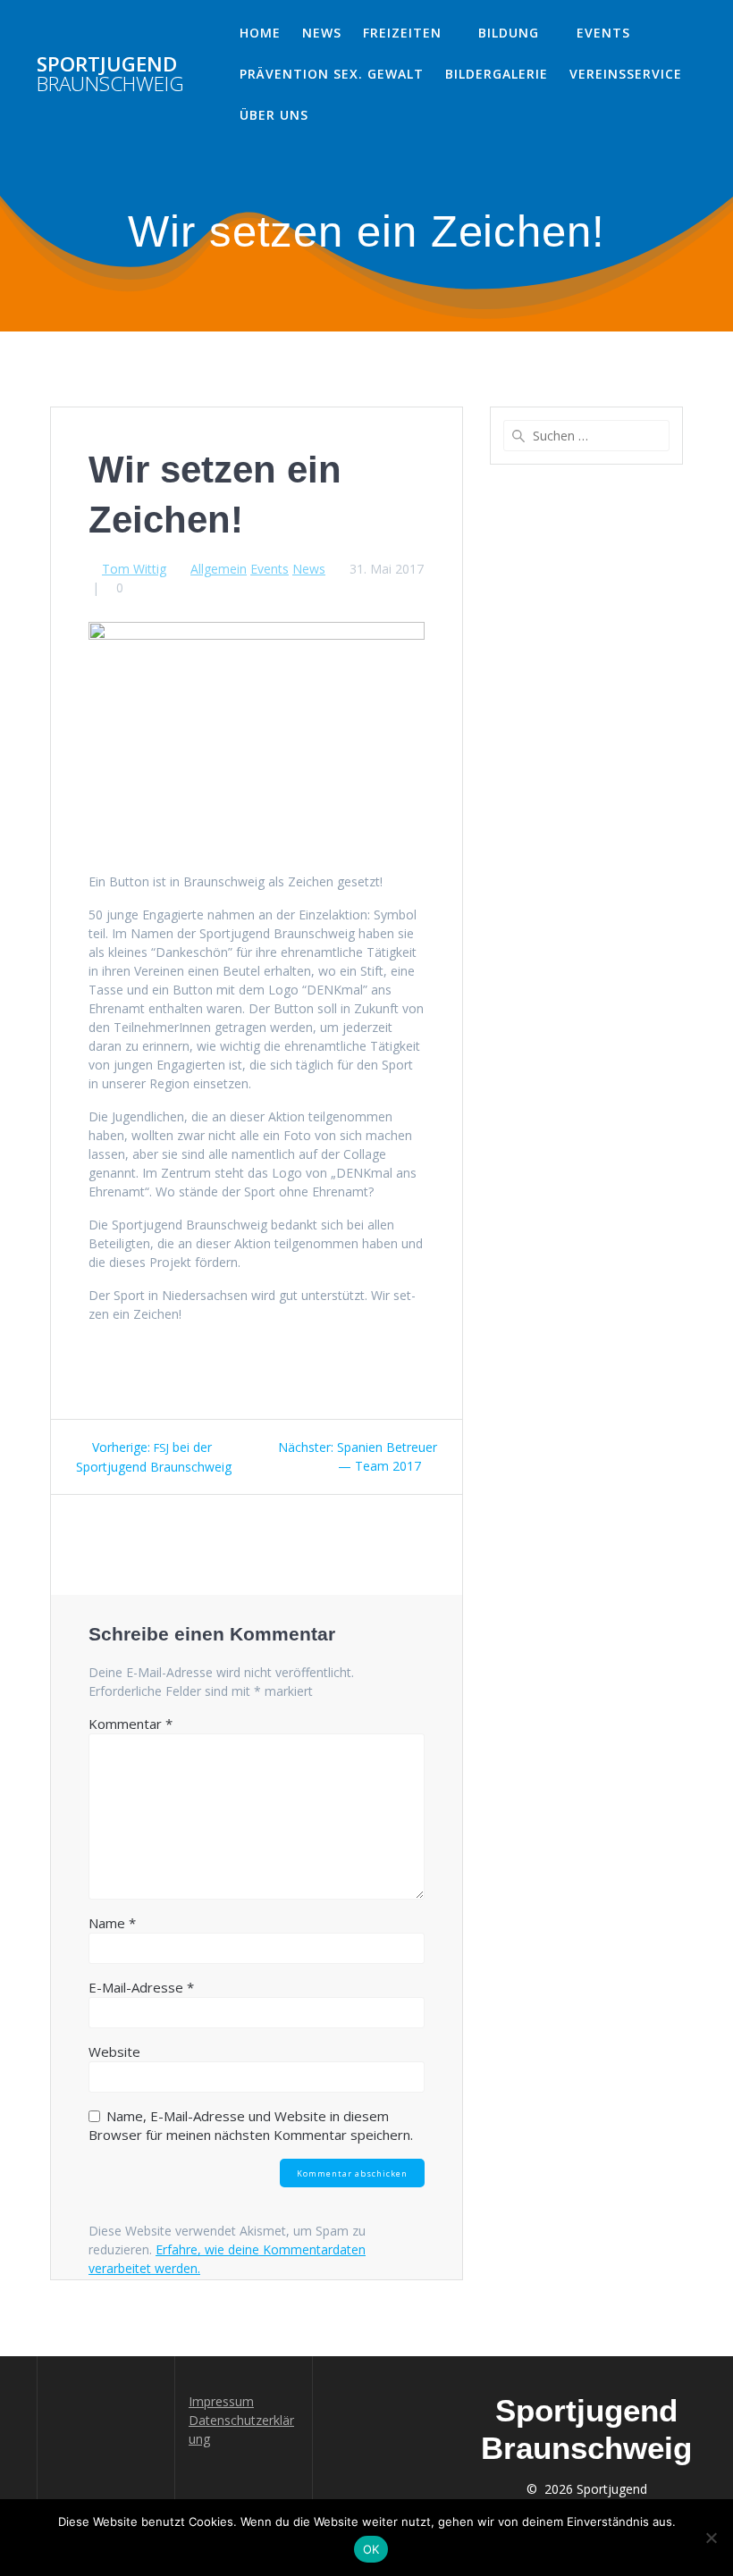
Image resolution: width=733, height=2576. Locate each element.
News (322, 33)
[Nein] (711, 2538)
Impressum (221, 2401)
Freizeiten (402, 33)
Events (603, 33)
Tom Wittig (134, 569)
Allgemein (219, 569)
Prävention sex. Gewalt (332, 74)
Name (112, 1923)
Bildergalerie (497, 74)
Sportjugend (110, 75)
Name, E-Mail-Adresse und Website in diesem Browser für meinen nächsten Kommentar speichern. (251, 2125)
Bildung (509, 33)
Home (260, 33)
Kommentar (131, 1724)
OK (371, 2549)
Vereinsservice (626, 74)
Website (114, 2052)
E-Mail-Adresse (141, 1987)
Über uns (274, 115)
